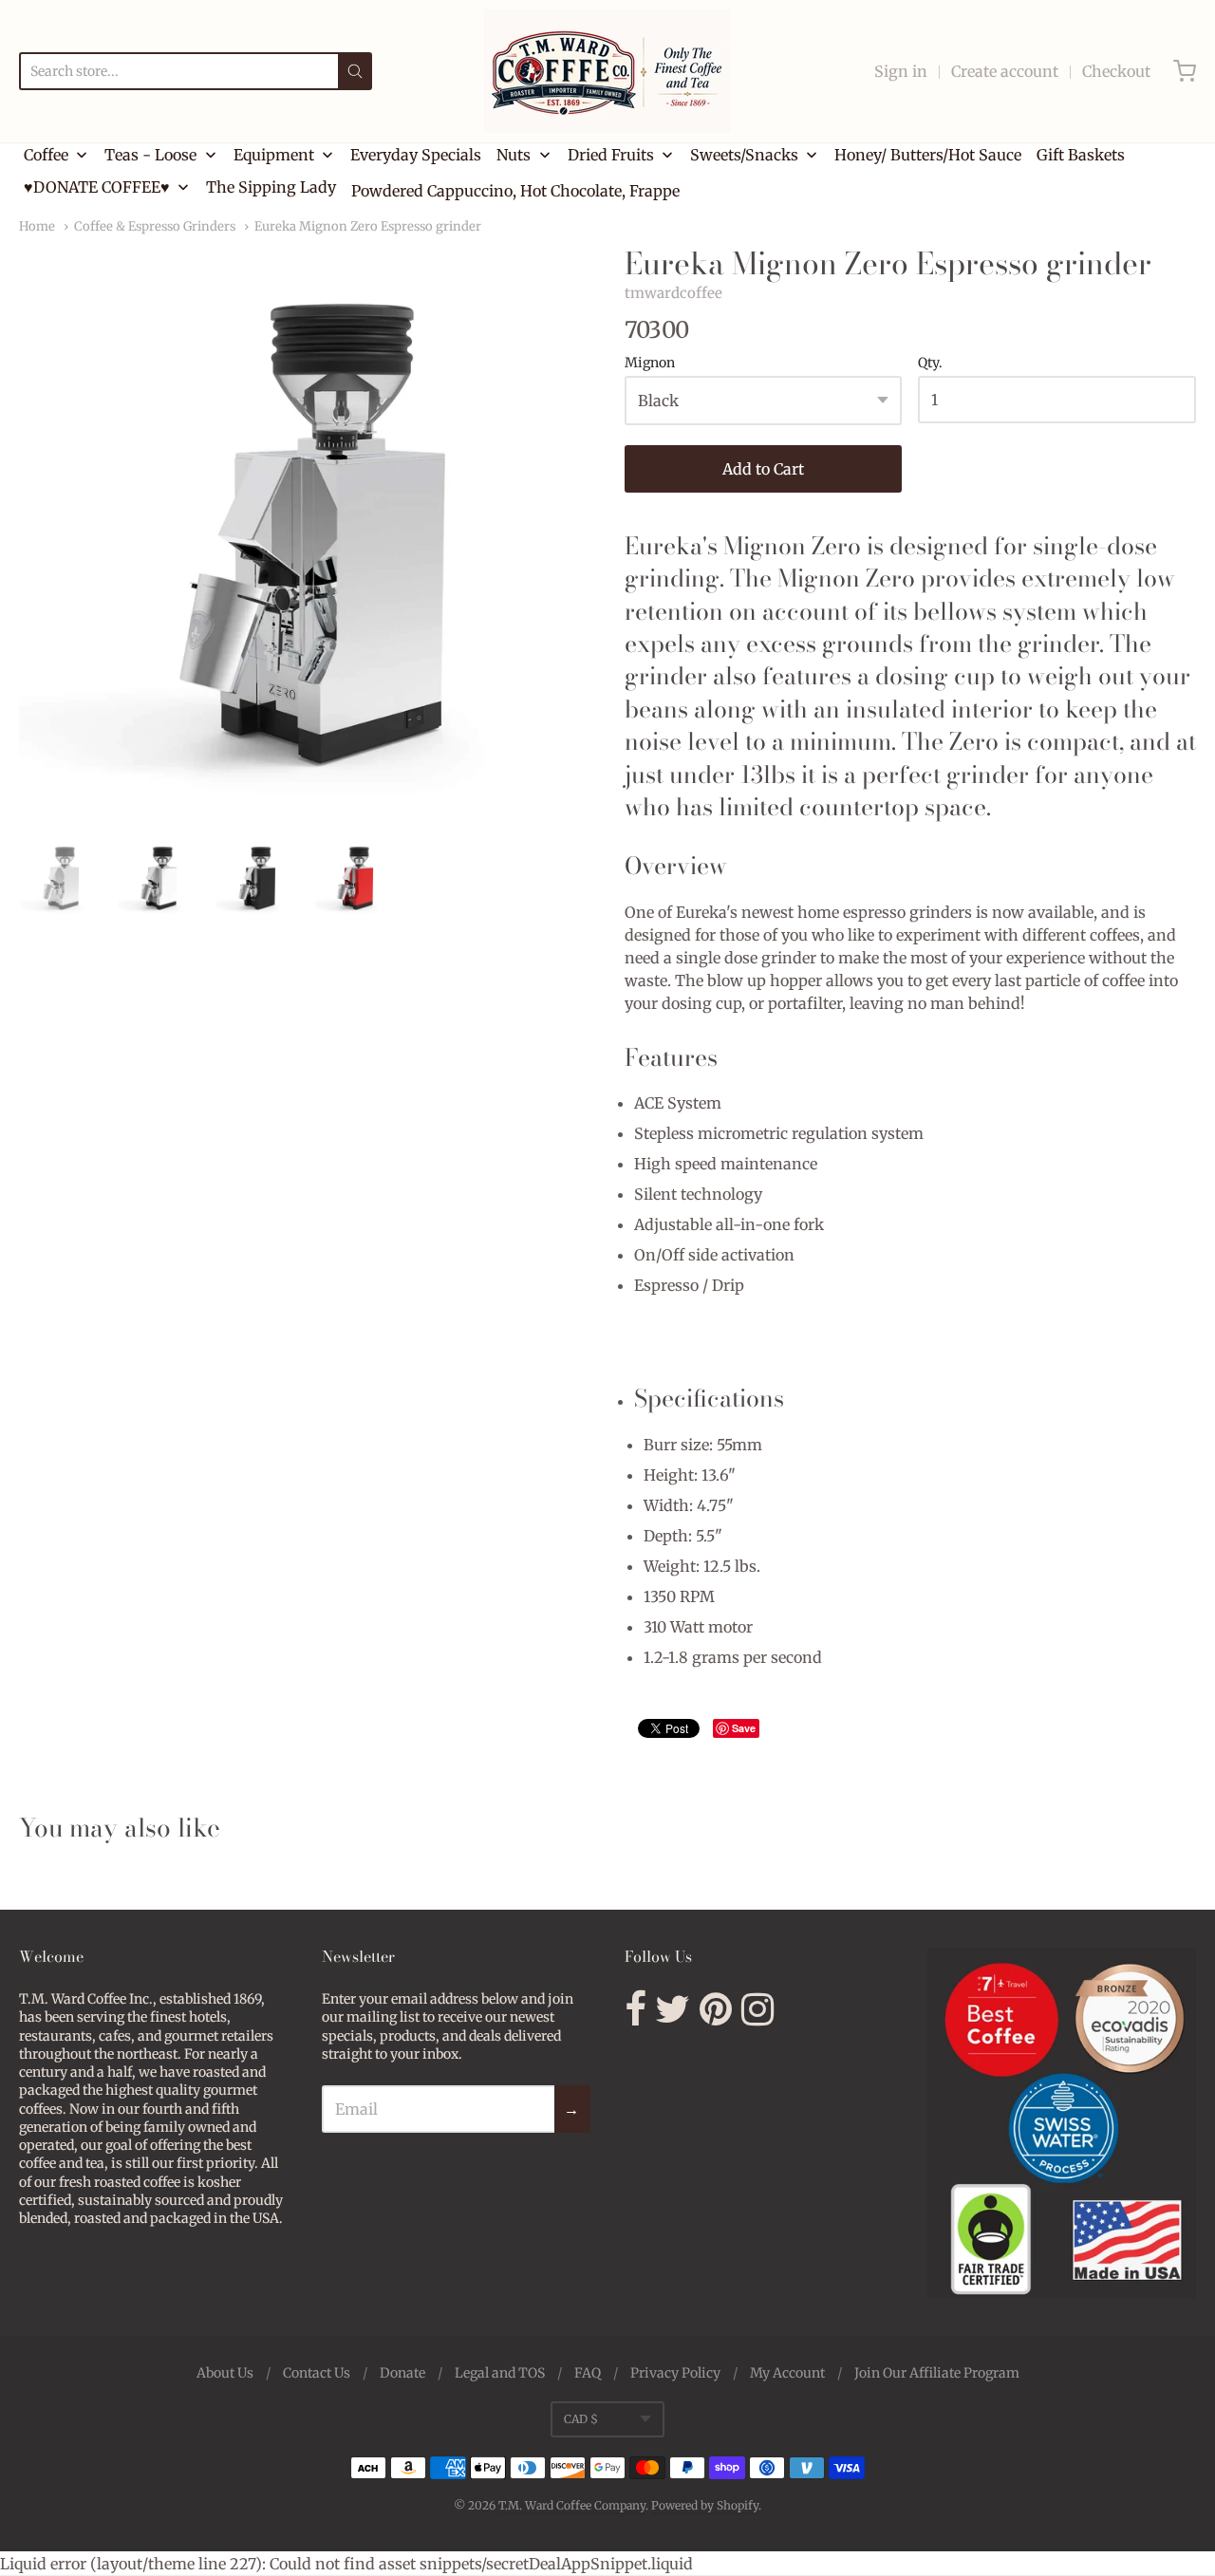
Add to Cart (763, 469)
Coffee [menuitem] (46, 155)
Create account (1005, 71)
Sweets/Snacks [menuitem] (744, 155)
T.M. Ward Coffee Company (572, 2505)
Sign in (901, 71)
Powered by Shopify (705, 2505)
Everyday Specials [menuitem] (416, 155)
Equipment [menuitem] (274, 155)
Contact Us (317, 2373)
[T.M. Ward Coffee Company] (607, 71)
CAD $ (581, 2419)
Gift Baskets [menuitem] (1081, 155)
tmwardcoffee (673, 293)
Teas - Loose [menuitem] (150, 155)
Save (744, 1728)
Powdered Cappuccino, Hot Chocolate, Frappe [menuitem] (515, 191)
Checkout (1116, 71)
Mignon (650, 364)
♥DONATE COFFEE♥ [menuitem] (97, 187)
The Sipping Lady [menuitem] (271, 187)
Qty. (930, 364)
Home (37, 226)
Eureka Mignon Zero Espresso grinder (368, 226)
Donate (402, 2373)
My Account (787, 2373)
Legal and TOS (500, 2373)
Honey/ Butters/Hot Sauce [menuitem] (928, 155)
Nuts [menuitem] (514, 155)
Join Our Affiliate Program (937, 2373)
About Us (225, 2373)
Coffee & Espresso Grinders (155, 226)
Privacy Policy (675, 2373)
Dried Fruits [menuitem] (611, 155)
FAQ (588, 2373)
